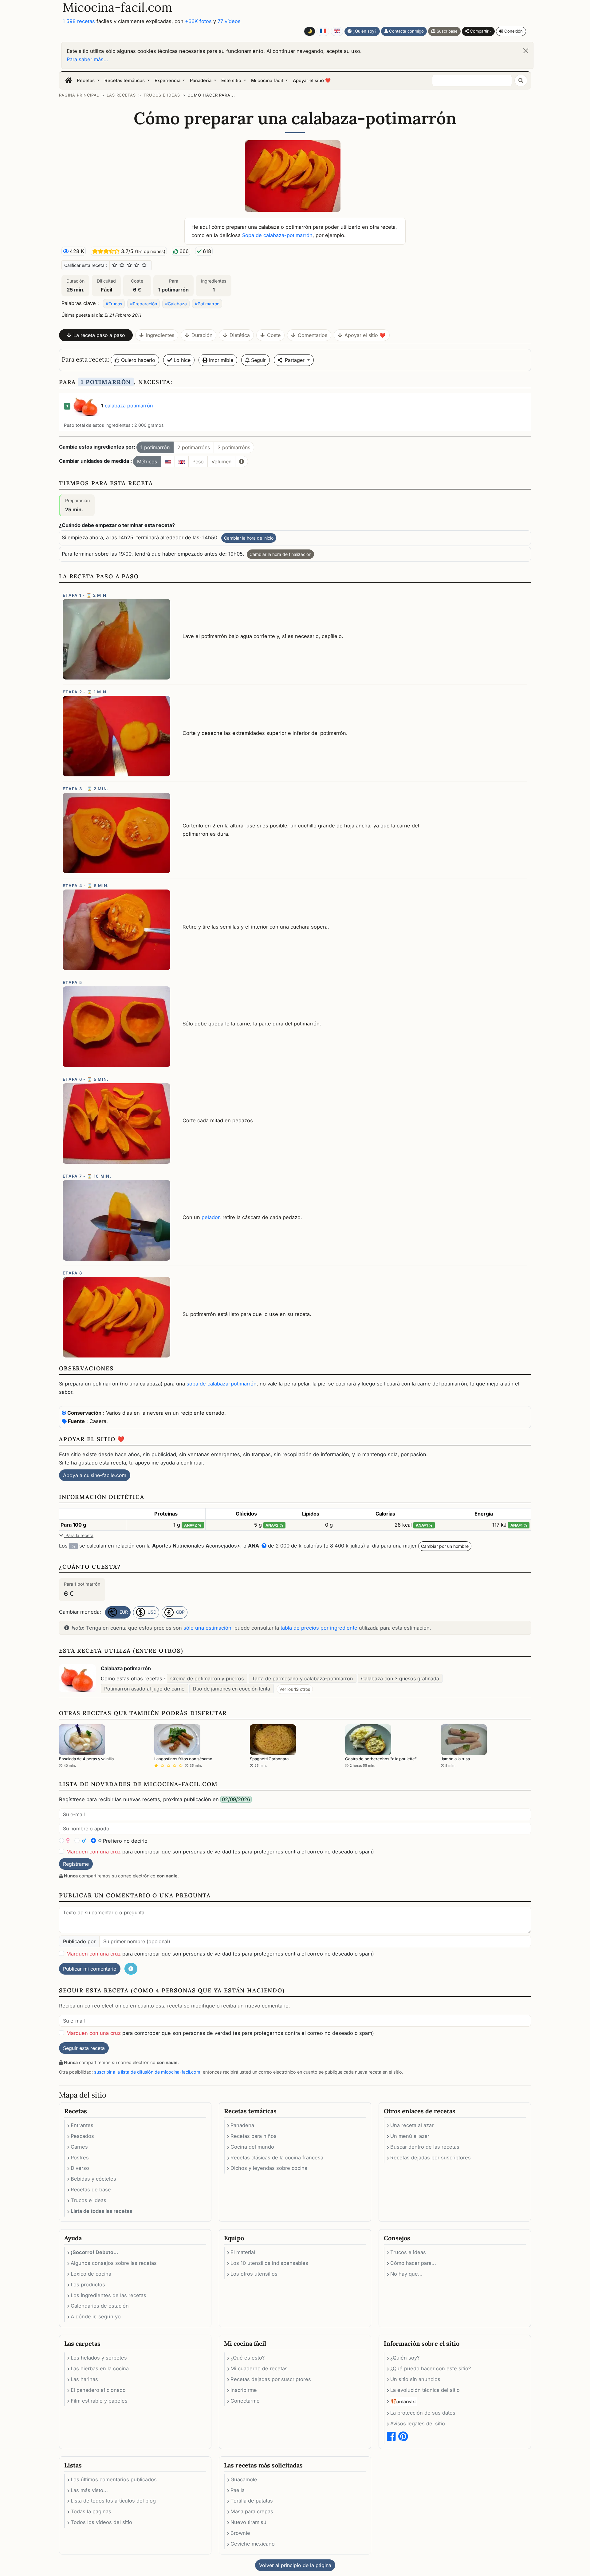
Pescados (82, 2136)
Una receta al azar (412, 2125)
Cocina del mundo (252, 2147)
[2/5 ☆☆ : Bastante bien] (122, 265)
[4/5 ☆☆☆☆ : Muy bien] (137, 265)
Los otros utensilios (254, 2274)
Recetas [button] (86, 81)
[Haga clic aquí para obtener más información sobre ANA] (263, 1546)
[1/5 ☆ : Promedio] (115, 265)
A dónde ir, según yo (96, 2316)
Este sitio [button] (232, 81)
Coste (274, 335)
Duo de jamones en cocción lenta (231, 1689)
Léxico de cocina (91, 2274)
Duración (202, 335)
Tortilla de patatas (252, 2501)
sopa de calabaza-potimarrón (222, 1384)
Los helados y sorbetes (99, 2358)
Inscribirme (244, 2390)
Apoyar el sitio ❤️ (312, 81)
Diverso (80, 2168)
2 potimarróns (194, 447)
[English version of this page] (337, 31)
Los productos (88, 2285)
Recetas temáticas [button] (125, 81)
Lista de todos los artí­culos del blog (113, 2501)
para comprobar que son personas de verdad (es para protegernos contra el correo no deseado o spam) (220, 1852)
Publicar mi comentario (90, 1969)
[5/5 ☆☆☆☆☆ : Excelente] (144, 265)
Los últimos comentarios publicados (114, 2479)
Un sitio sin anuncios (415, 2379)
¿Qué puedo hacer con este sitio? (431, 2368)
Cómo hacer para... (211, 95)
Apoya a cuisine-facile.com (95, 1475)
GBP (180, 1612)
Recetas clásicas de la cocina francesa (277, 2158)
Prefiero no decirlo (124, 1841)
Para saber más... (87, 59)
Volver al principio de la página (295, 2565)
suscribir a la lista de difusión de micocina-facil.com (147, 2072)
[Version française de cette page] (323, 31)
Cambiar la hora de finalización (280, 554)
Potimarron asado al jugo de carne (144, 1689)
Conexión (513, 31)
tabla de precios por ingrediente (319, 1628)
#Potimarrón (207, 304)
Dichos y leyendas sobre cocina (269, 2168)
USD (151, 1612)
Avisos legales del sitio (418, 2423)
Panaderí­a (242, 2125)
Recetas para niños (254, 2136)
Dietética (240, 335)
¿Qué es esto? (248, 2358)
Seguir (258, 360)
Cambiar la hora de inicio (249, 538)
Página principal (79, 95)
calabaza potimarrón (129, 406)
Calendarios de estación (100, 2306)
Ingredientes (160, 335)
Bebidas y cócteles (93, 2179)
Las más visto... (89, 2490)
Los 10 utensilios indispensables (269, 2263)
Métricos (147, 462)
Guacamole (244, 2479)
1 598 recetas (79, 21)
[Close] (526, 51)
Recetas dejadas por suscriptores (431, 2158)
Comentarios (313, 335)
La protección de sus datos (423, 2413)
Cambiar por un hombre (445, 1546)
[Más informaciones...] (242, 462)
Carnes (79, 2147)
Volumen (221, 462)
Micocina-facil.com (118, 7)
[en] (182, 462)
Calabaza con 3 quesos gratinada (400, 1678)
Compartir (479, 31)
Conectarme (245, 2401)
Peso (198, 462)
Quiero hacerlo (137, 360)
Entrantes (82, 2125)
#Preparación (144, 304)
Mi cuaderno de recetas (259, 2368)
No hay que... (406, 2274)
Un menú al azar (410, 2136)
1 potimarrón (155, 447)
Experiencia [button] (168, 81)
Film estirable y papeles (99, 2401)
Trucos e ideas (162, 95)
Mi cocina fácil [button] (268, 81)
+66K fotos (198, 21)
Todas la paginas (91, 2511)
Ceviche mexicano (253, 2544)
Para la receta (79, 1535)
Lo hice (181, 360)
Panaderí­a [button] (201, 81)
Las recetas (121, 95)
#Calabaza (176, 304)
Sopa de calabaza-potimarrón (277, 235)
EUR (123, 1612)
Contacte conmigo (406, 31)
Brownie (240, 2533)
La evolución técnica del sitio (425, 2390)
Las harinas (84, 2379)
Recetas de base (91, 2190)
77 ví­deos (229, 21)
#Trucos (114, 304)
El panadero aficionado (98, 2390)
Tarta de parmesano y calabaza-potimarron (302, 1678)
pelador (210, 1217)
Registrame (76, 1864)
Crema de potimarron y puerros (207, 1678)
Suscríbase (446, 31)
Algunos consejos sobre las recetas (114, 2263)
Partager (295, 360)
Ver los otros (295, 1689)
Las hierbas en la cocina (100, 2368)
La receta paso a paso (99, 335)
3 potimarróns (234, 447)
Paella (238, 2490)
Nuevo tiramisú (248, 2522)
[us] (168, 462)
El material (243, 2252)
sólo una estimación (207, 1628)
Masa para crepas (252, 2511)
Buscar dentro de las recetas (425, 2147)
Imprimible (220, 360)
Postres (80, 2158)
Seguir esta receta (84, 2048)
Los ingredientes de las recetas (108, 2295)
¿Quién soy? (364, 31)
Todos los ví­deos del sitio (101, 2522)
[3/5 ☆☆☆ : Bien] (129, 265)
